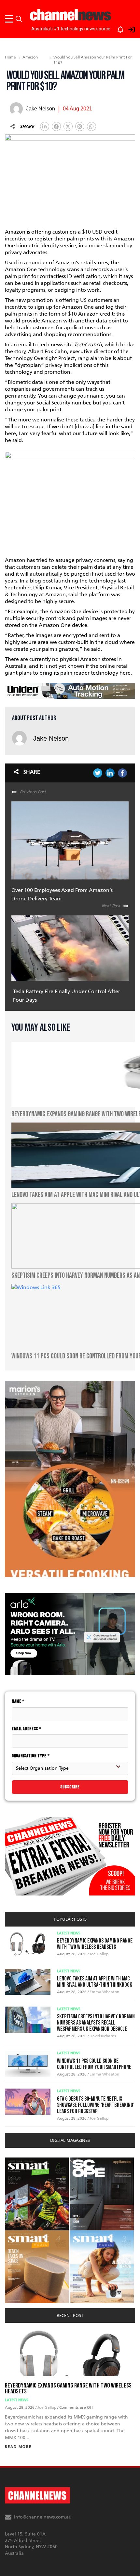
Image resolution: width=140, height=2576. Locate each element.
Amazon (30, 57)
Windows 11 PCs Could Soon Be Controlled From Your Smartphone (94, 2064)
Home (10, 57)
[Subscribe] (117, 28)
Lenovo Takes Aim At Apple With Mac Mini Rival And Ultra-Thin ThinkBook (95, 1982)
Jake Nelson (51, 738)
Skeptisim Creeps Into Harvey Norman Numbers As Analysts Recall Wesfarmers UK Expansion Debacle (96, 2023)
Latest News (69, 1933)
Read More (18, 2447)
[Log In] (128, 28)
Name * (18, 1701)
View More (18, 2161)
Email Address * (27, 1729)
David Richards (103, 2036)
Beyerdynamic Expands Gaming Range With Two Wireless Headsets (95, 1944)
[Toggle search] (19, 19)
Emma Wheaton (104, 1992)
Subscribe (70, 1787)
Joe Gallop (99, 1954)
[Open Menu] (10, 19)
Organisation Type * (31, 1756)
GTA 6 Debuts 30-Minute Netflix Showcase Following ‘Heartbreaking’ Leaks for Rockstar (96, 2105)
